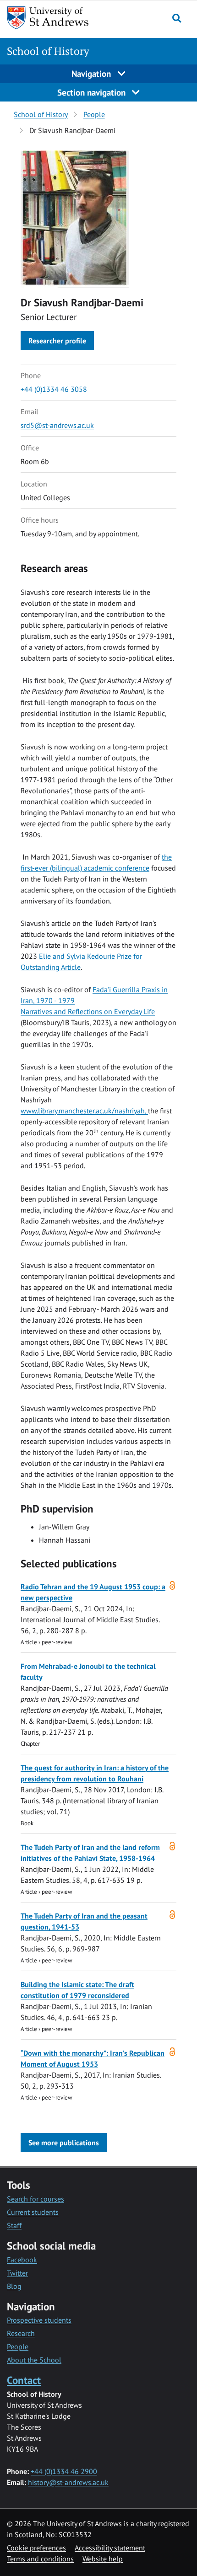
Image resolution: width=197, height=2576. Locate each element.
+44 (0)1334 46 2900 (64, 2471)
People (94, 114)
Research (21, 2333)
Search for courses (36, 2199)
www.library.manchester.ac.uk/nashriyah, (84, 1111)
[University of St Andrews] (54, 18)
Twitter (17, 2273)
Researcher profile (57, 341)
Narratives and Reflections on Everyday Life (88, 1011)
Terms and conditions (40, 2559)
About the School (34, 2360)
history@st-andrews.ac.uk (68, 2482)
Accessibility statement (110, 2548)
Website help (103, 2559)
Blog (14, 2286)
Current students (33, 2212)
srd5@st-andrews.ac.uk (57, 425)
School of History (48, 51)
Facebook (22, 2260)
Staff (14, 2225)
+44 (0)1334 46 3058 (54, 389)
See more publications (64, 2143)
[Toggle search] (177, 18)
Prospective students (39, 2320)
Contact (24, 2380)
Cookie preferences (36, 2548)
